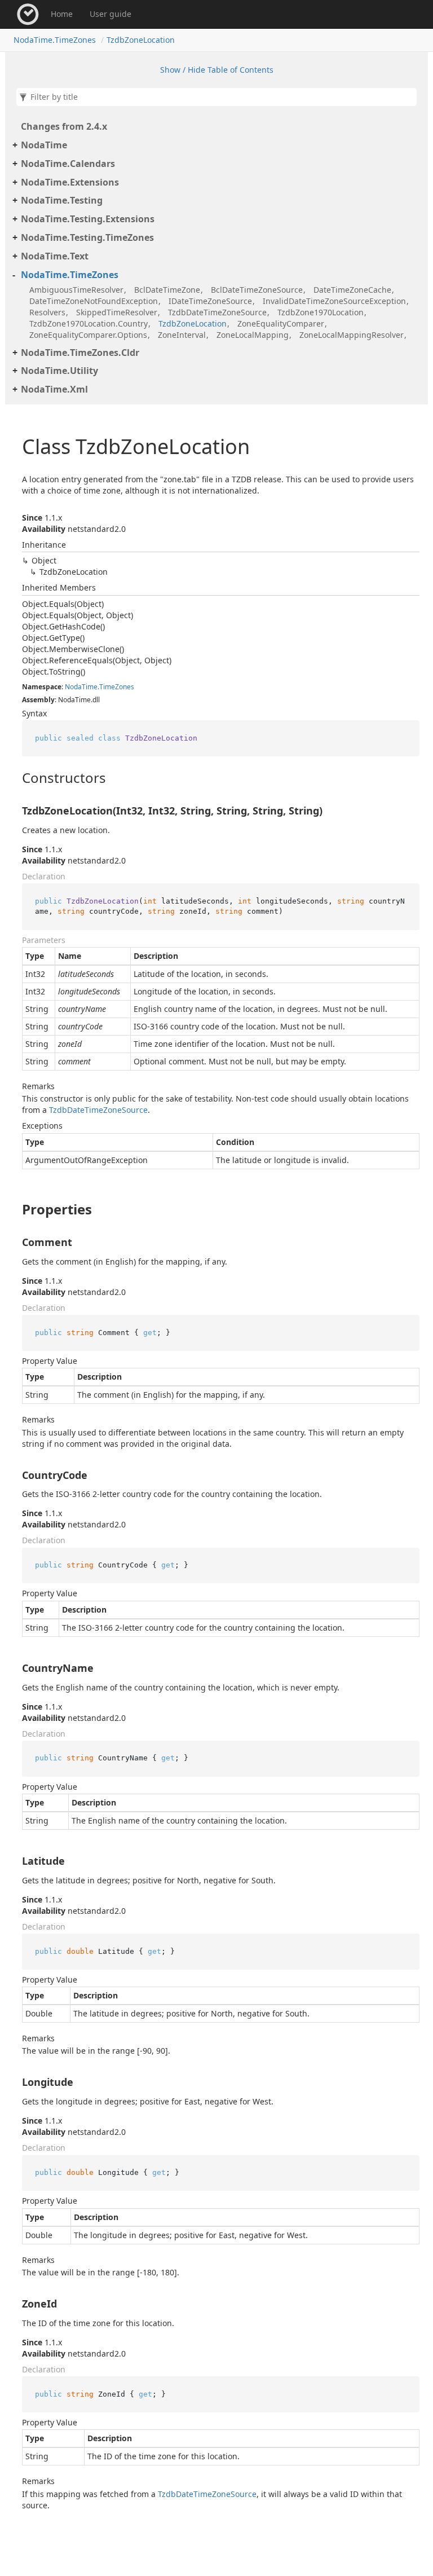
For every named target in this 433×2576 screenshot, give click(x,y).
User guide (111, 14)
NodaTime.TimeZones (55, 40)
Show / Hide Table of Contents (217, 70)
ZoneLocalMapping (253, 335)
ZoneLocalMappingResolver (352, 335)
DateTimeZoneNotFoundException (94, 301)
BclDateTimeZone (167, 290)
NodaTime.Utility (59, 371)
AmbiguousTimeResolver (76, 290)
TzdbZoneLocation (141, 40)
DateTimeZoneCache (352, 290)
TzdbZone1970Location (321, 312)
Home (62, 14)
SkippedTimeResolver (117, 312)
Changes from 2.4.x (64, 126)
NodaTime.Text (55, 256)
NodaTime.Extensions (70, 182)
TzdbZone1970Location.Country (89, 323)
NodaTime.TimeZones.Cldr (80, 353)
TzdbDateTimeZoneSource (217, 312)
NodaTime (44, 145)
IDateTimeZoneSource (210, 301)
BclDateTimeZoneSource (257, 290)
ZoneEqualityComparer (281, 323)
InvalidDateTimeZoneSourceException (334, 301)
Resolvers (47, 312)
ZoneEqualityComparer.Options (88, 335)
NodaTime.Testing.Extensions (88, 219)
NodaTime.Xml (54, 389)
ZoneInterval (182, 335)
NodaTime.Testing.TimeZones (87, 237)
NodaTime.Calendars (68, 164)
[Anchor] (13, 778)
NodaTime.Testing (62, 200)
